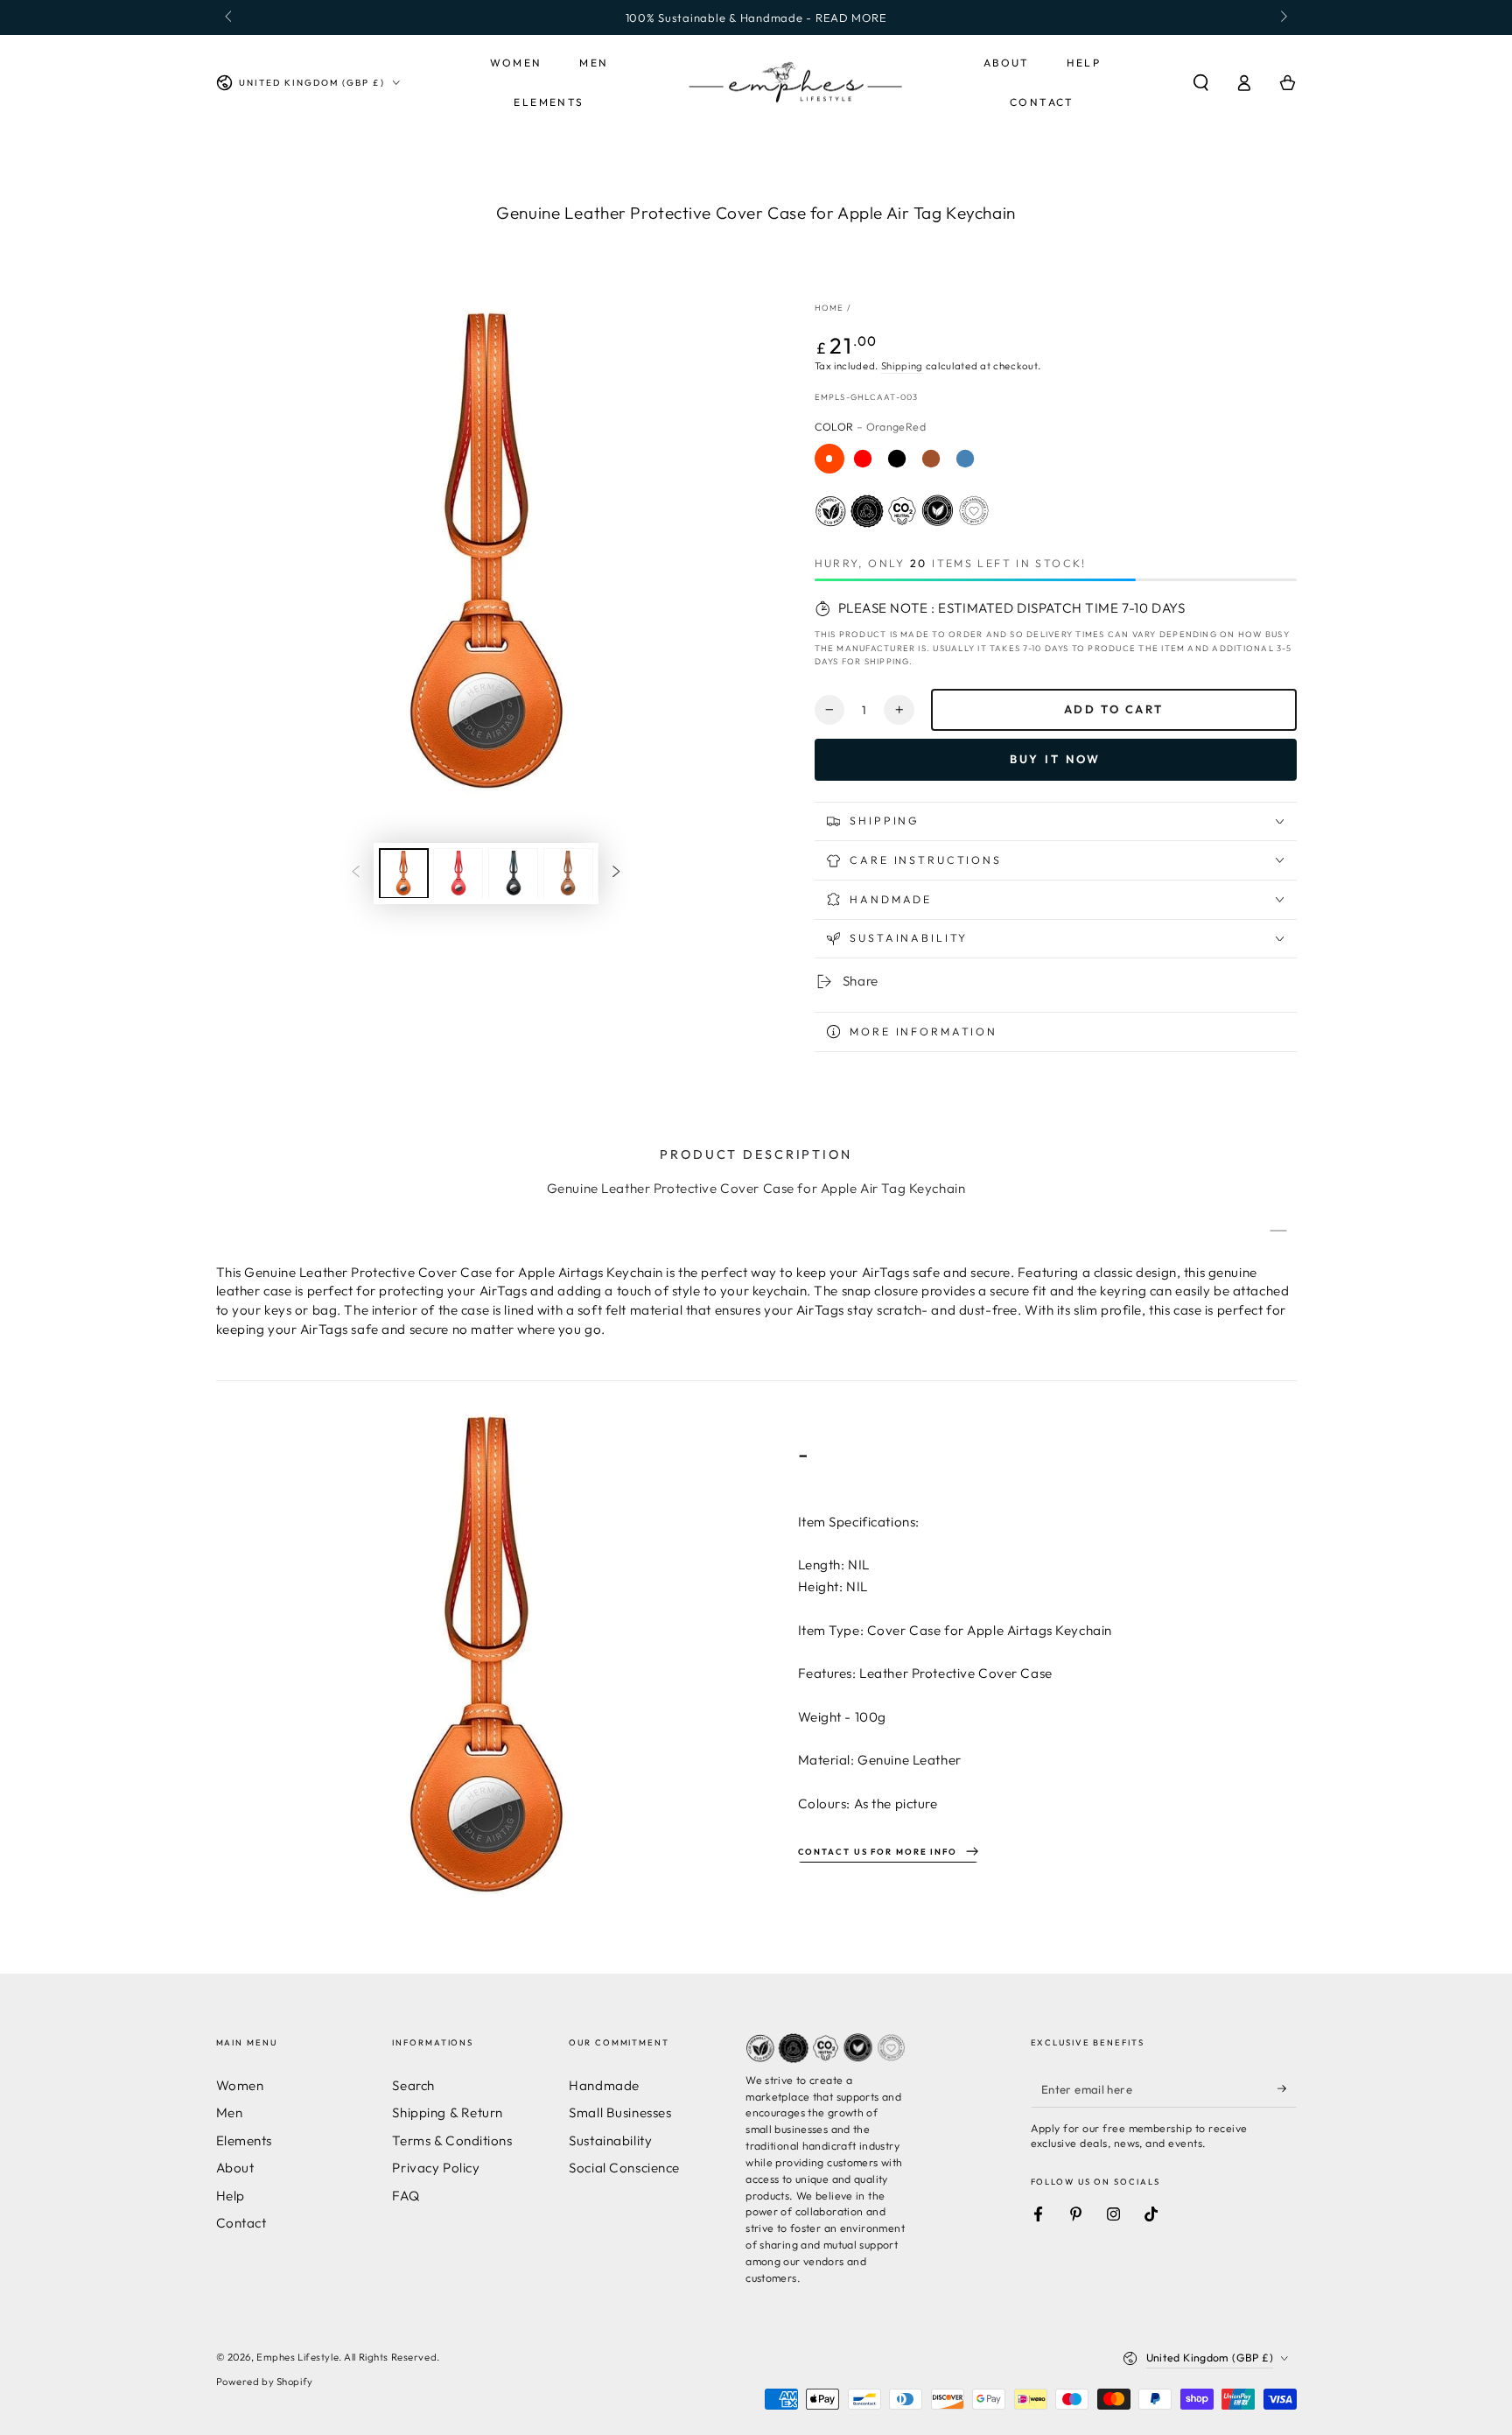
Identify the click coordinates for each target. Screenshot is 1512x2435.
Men (230, 2112)
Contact (241, 2223)
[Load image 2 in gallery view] (458, 873)
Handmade (604, 2085)
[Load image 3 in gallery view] (513, 873)
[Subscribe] (1287, 2089)
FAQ (406, 2196)
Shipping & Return (448, 2112)
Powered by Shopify (265, 2382)
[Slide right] (1282, 18)
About (235, 2168)
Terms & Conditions (452, 2140)
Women (240, 2085)
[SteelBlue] (965, 459)
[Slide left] (230, 18)
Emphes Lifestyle (297, 2357)
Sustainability (610, 2140)
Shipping (902, 366)
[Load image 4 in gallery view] (568, 873)
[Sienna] (931, 459)
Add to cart (1114, 709)
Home (829, 307)
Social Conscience (624, 2168)
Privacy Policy (436, 2168)
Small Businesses (620, 2112)
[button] (1201, 83)
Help (231, 2196)
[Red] (863, 459)
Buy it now (1056, 759)
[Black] (897, 459)
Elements (245, 2140)
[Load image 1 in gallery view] (404, 873)
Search (413, 2085)
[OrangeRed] (829, 459)
